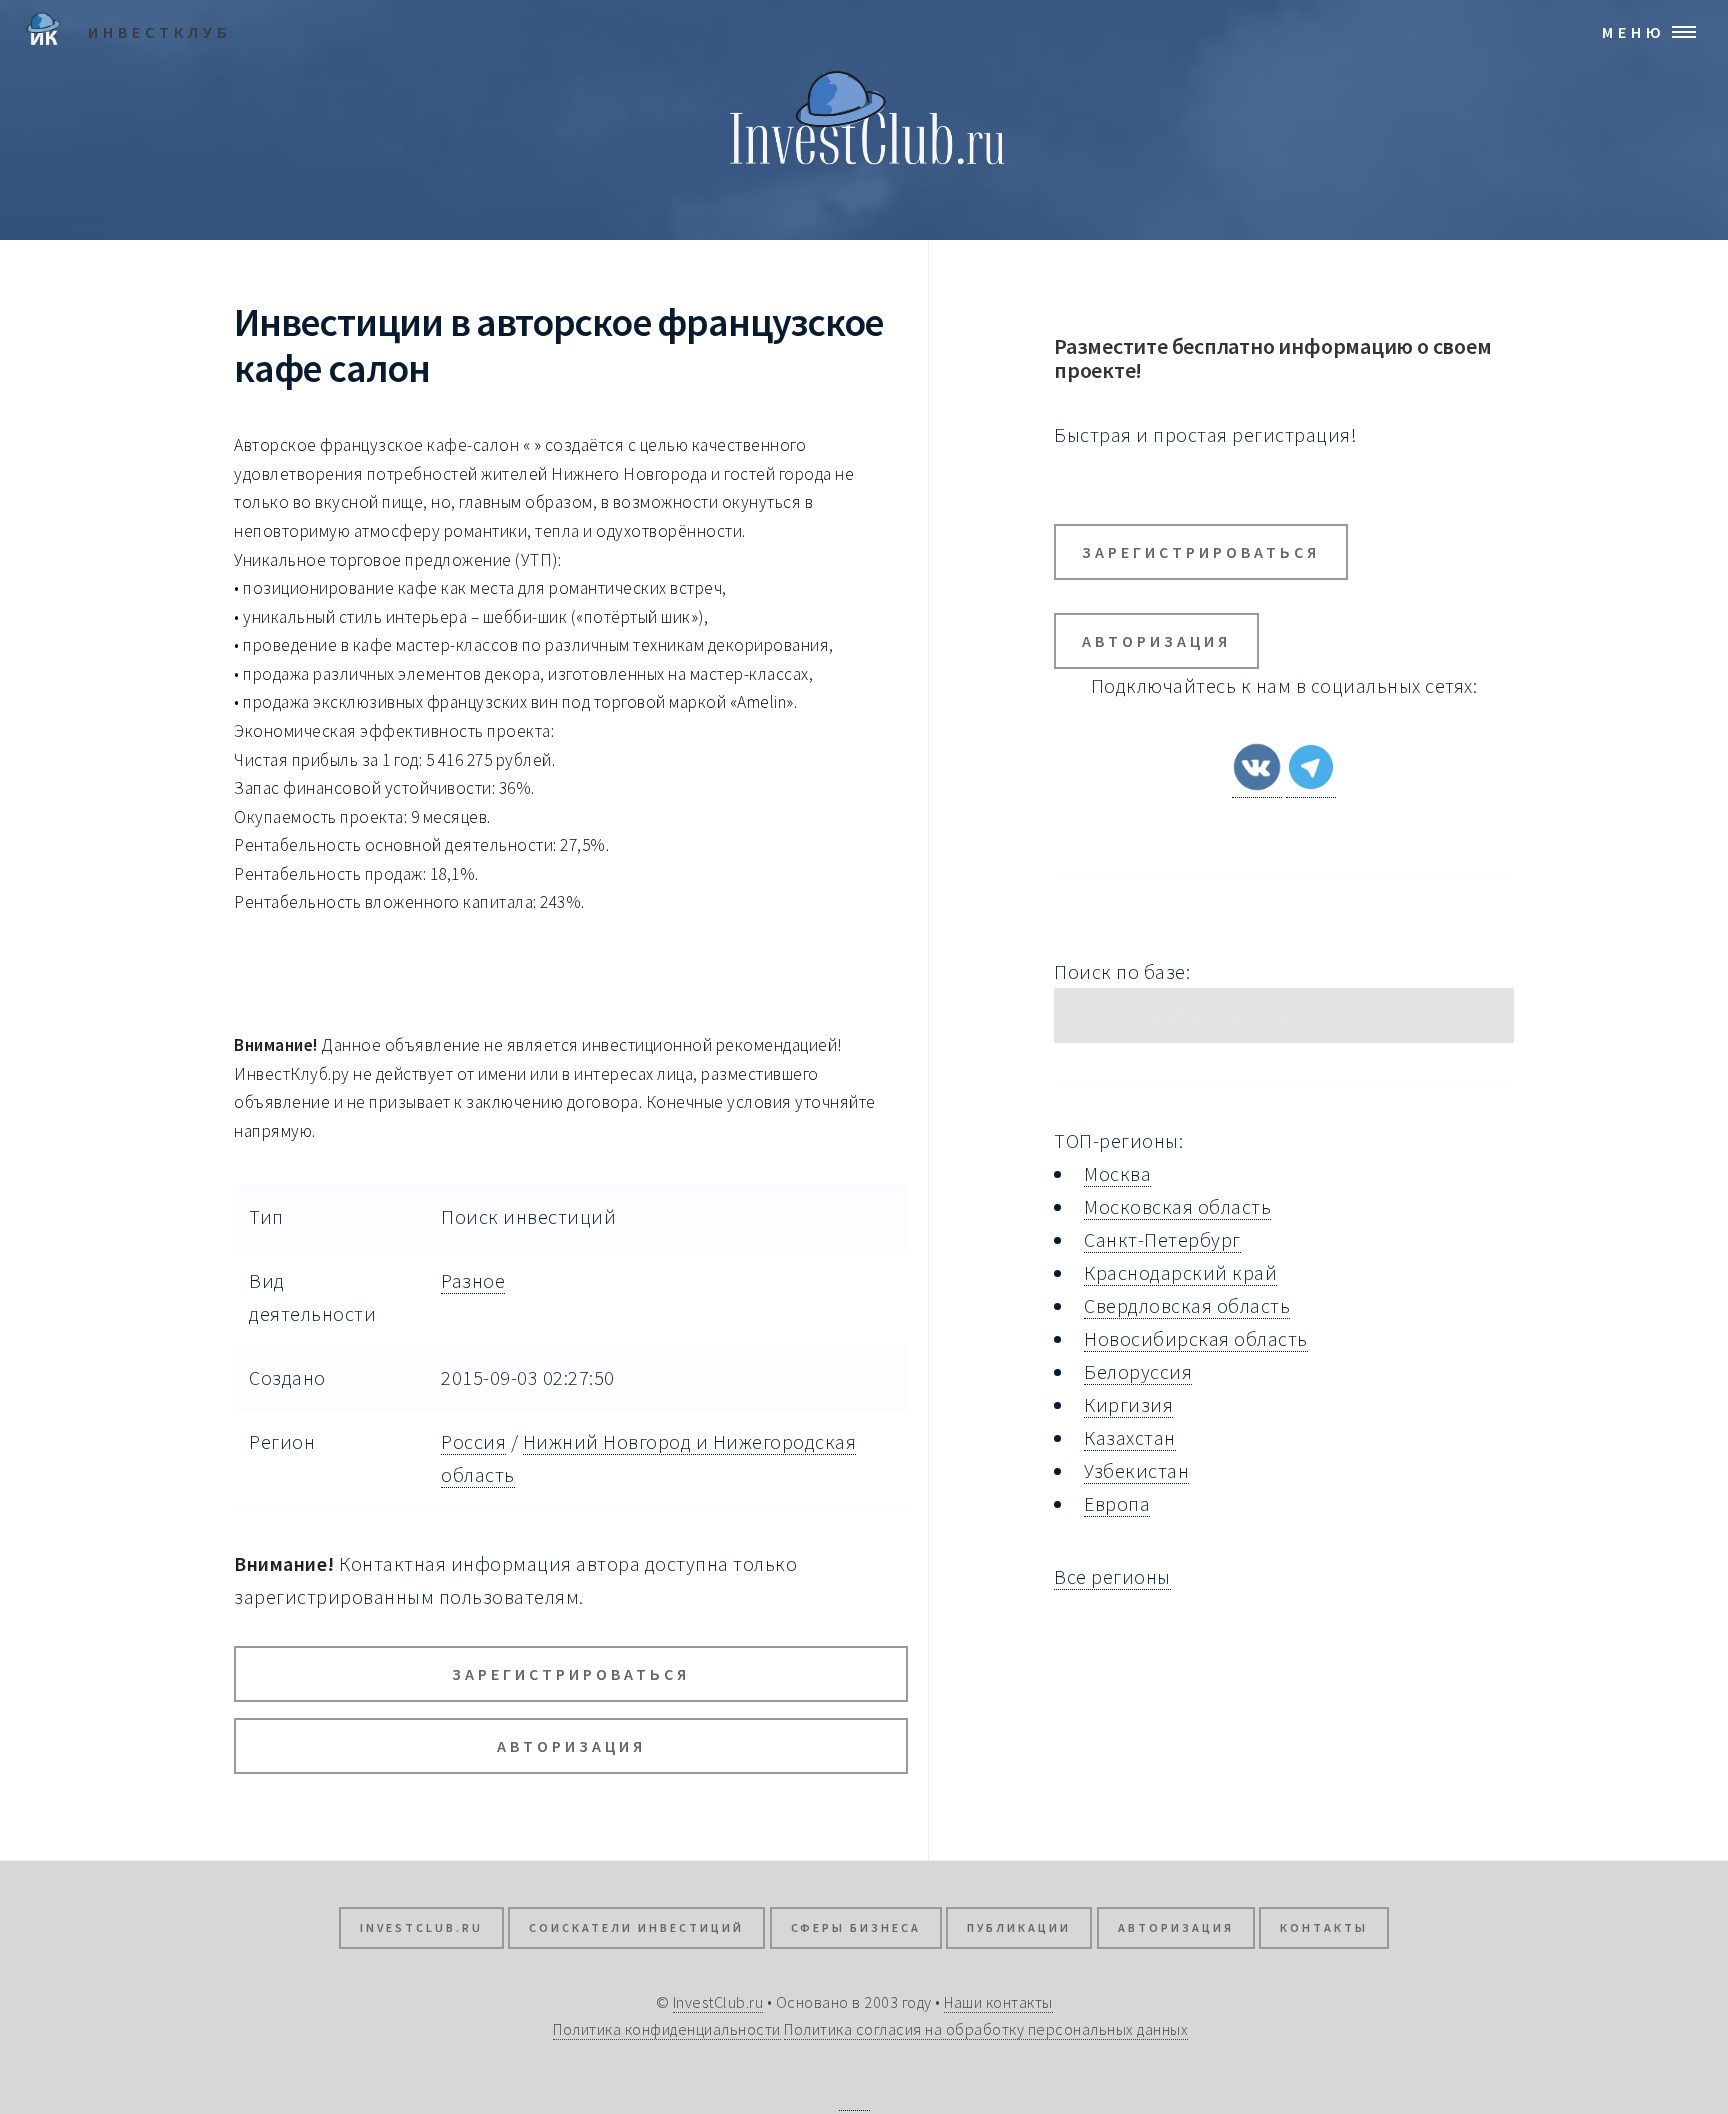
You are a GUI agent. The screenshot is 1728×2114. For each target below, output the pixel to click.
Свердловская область (1187, 1305)
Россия (473, 1441)
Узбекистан (1136, 1470)
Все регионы (1112, 1576)
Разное (473, 1280)
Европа (1117, 1503)
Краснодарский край (1180, 1272)
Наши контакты (998, 2002)
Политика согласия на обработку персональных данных (986, 2029)
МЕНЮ (1634, 32)
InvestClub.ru (421, 1927)
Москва (1117, 1173)
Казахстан (1130, 1437)
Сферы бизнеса (856, 1927)
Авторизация (571, 1746)
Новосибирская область (1196, 1338)
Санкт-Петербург (1162, 1239)
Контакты (1324, 1927)
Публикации (1019, 1927)
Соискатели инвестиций (636, 1927)
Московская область (1177, 1206)
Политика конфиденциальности (667, 2029)
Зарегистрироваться (571, 1674)
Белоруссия (1138, 1371)
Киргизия (1128, 1404)
